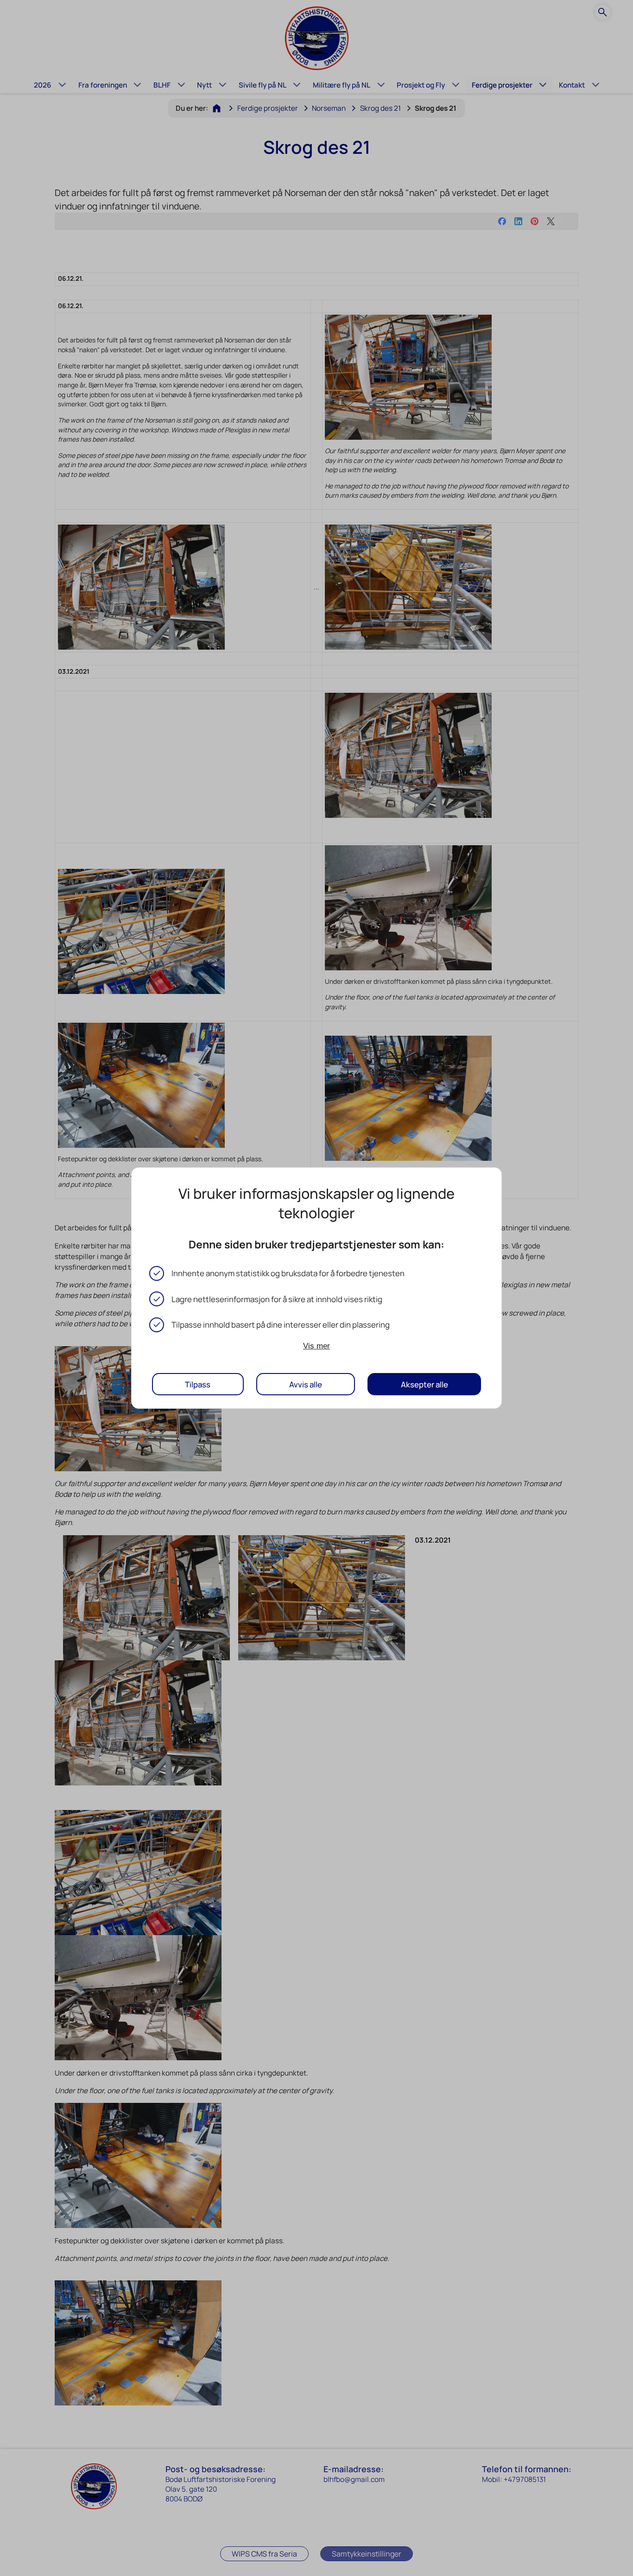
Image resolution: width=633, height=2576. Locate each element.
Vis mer (316, 1346)
